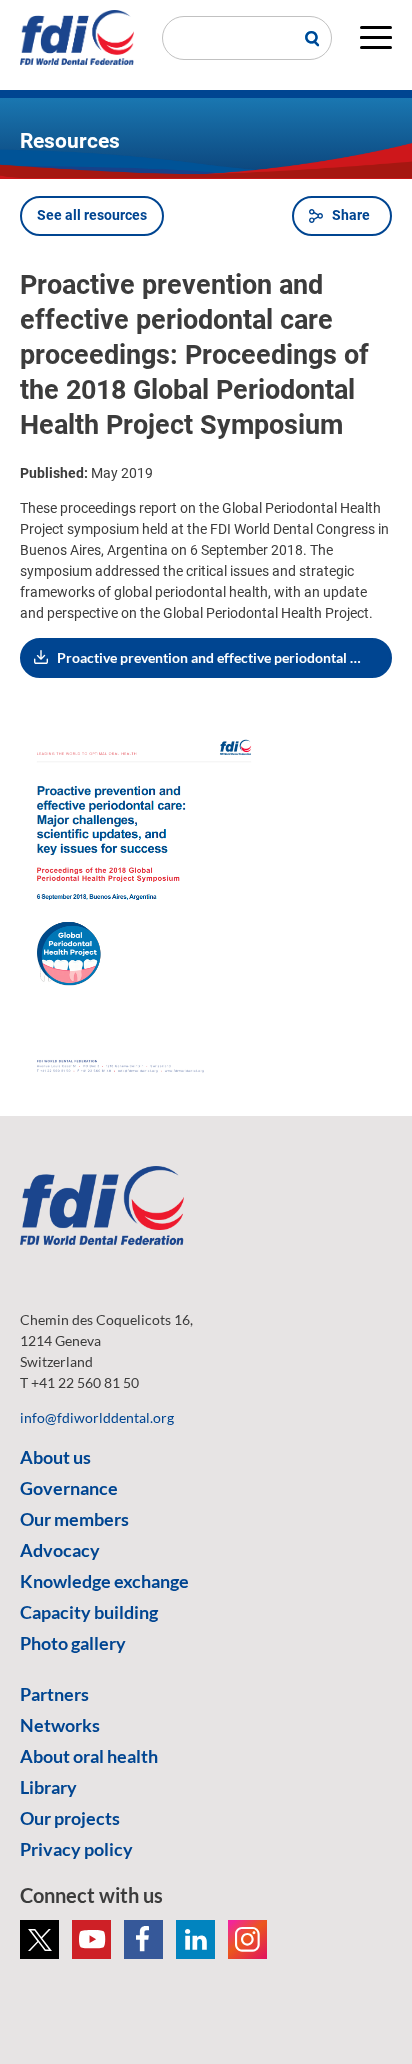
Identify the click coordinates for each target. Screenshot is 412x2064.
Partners (54, 1694)
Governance (69, 1488)
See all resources (92, 215)
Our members (74, 1519)
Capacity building (89, 1612)
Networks (60, 1725)
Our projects (70, 1818)
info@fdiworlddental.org (97, 1417)
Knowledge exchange (104, 1581)
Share (351, 215)
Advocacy (60, 1550)
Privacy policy (76, 1849)
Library (48, 1787)
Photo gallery (73, 1643)
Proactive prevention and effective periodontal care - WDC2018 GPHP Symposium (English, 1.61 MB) (224, 657)
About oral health (89, 1756)
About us (55, 1457)
